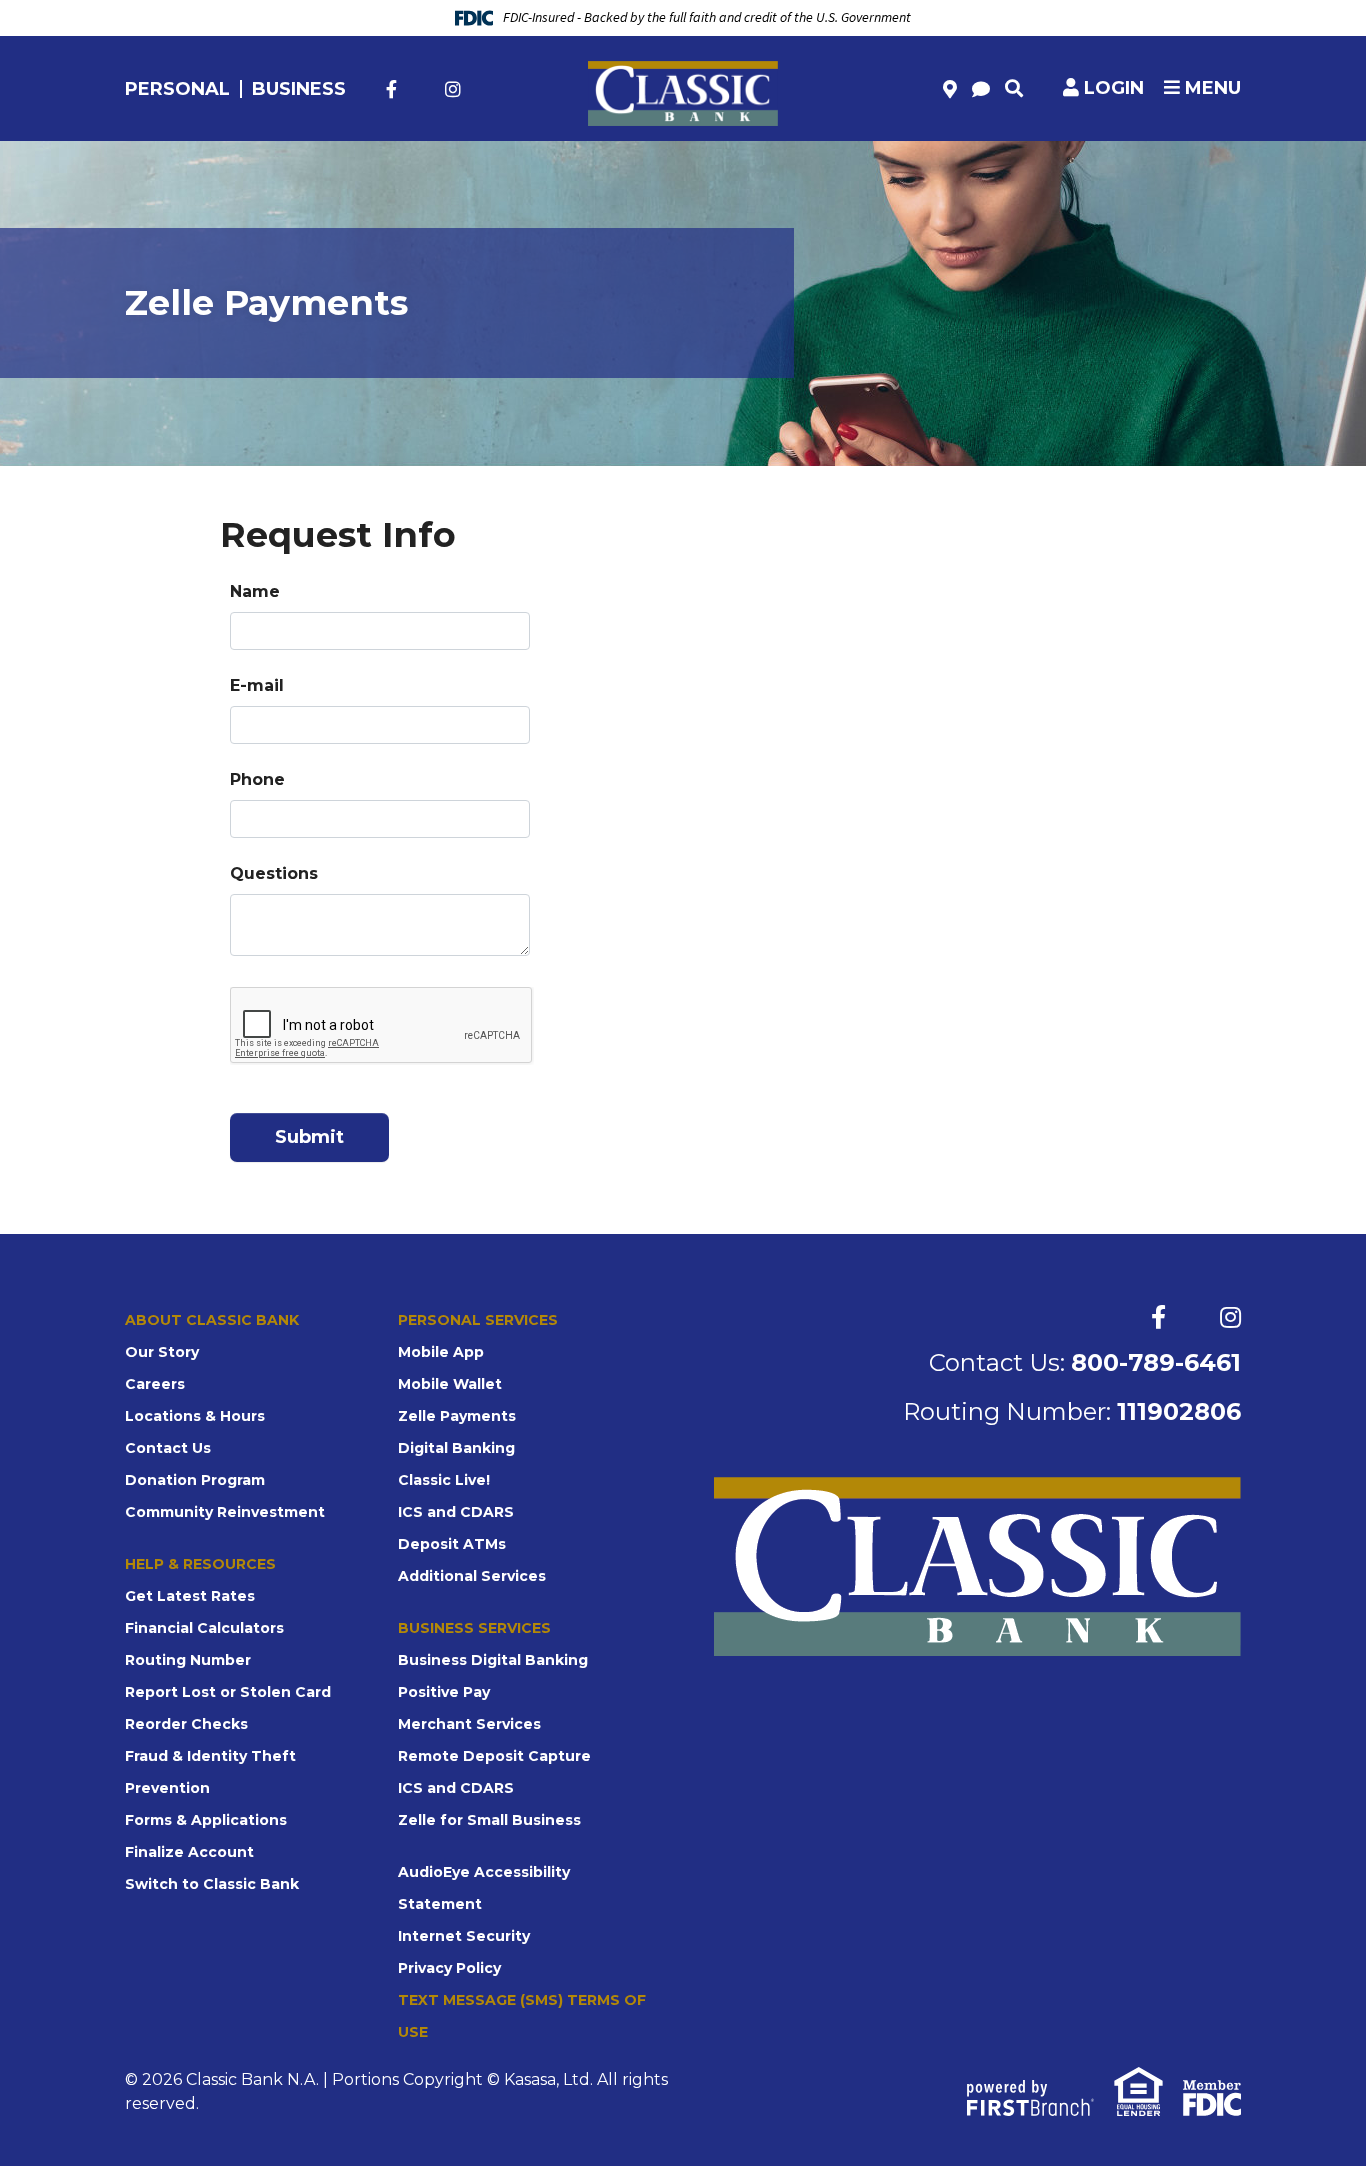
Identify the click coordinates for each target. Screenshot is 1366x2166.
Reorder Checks (186, 1724)
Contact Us (168, 1448)
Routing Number (188, 1660)
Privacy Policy (449, 1968)
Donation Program (195, 1480)
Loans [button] (513, 171)
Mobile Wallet (450, 1384)
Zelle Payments (457, 1416)
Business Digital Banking (493, 1660)
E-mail (257, 685)
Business (299, 89)
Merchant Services (469, 1724)
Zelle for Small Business (489, 1820)
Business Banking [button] (801, 171)
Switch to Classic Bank (212, 1884)
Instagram (453, 89)
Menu (1210, 88)
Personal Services (478, 1320)
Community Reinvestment (225, 1512)
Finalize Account (189, 1852)
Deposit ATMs (452, 1544)
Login (1114, 88)
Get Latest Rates (190, 1596)
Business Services (474, 1628)
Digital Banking (456, 1448)
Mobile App (441, 1352)
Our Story (162, 1352)
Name (255, 591)
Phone (257, 779)
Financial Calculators (204, 1628)
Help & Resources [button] (1149, 171)
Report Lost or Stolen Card (228, 1692)
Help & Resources (200, 1564)
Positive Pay (444, 1692)
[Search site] (1014, 88)
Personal (177, 89)
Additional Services (472, 1576)
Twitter (421, 89)
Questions (274, 873)
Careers (155, 1384)
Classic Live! (444, 1480)
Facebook (391, 89)
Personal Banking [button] (221, 171)
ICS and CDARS (456, 1512)
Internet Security (464, 1936)
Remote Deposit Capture (494, 1756)
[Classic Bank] (683, 92)
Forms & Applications (206, 1820)
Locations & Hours (195, 1416)
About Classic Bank (212, 1320)
